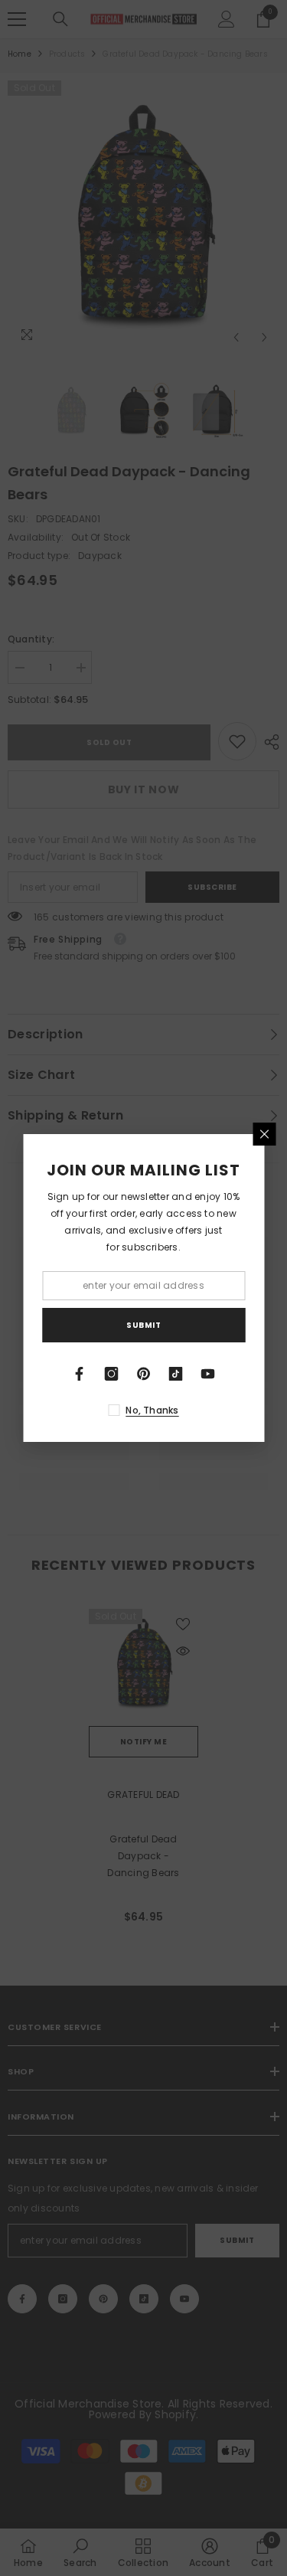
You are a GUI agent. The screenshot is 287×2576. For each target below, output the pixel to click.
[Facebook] (80, 1374)
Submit (143, 1325)
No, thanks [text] (152, 1410)
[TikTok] (176, 1374)
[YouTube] (208, 1374)
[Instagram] (112, 1374)
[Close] (264, 1134)
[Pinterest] (144, 1374)
